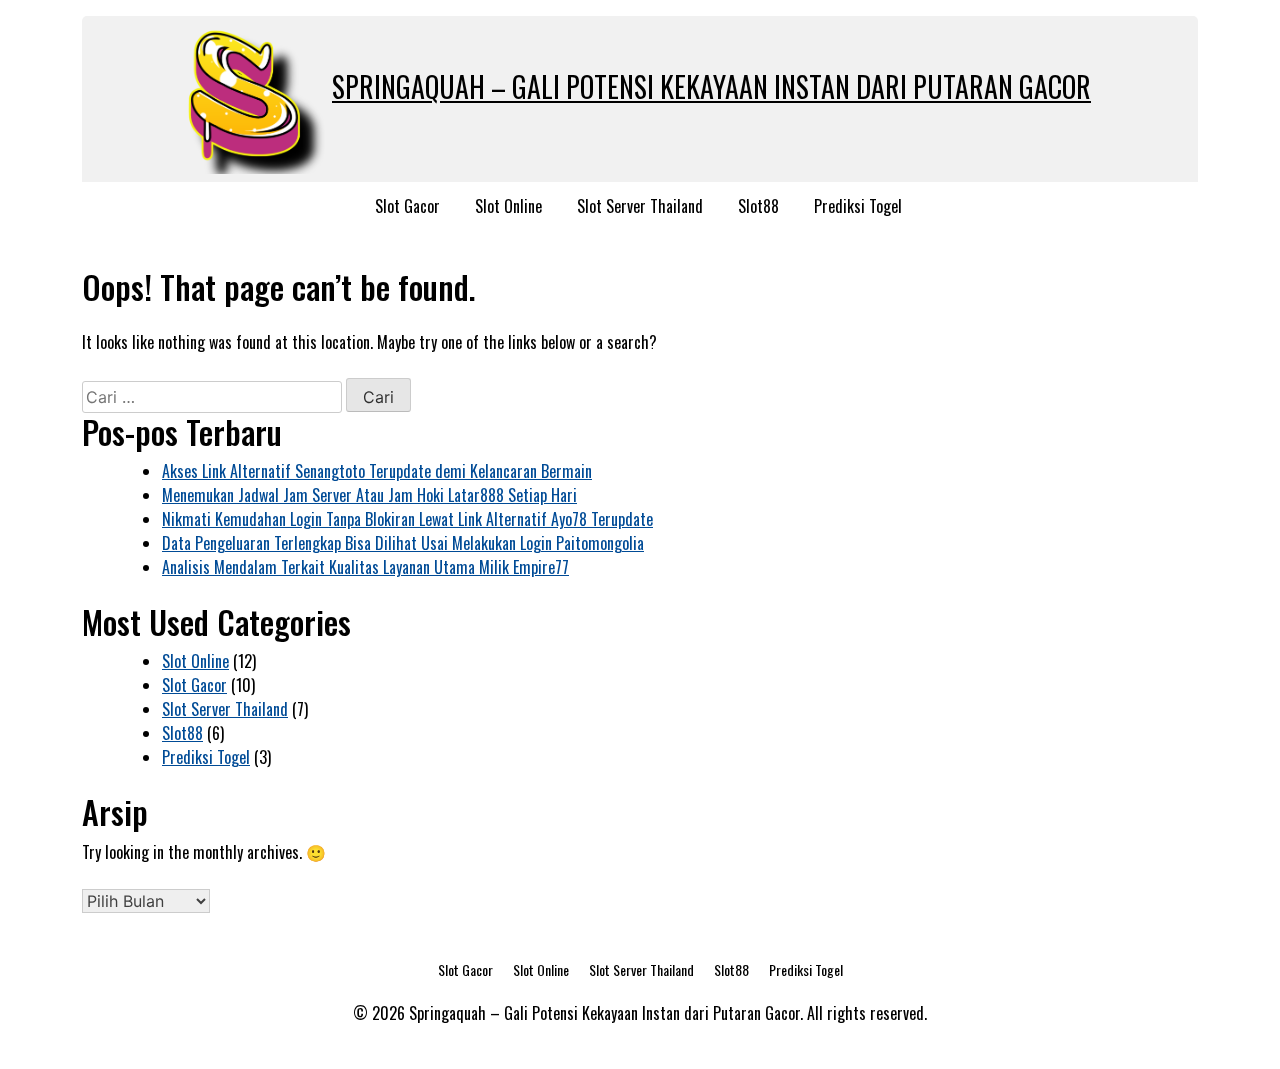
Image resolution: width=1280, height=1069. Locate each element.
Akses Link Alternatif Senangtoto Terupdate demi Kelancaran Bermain (377, 471)
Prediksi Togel (858, 206)
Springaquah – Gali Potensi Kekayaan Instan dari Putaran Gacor (711, 86)
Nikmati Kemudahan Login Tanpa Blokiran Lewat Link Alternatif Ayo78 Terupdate (407, 519)
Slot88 (758, 206)
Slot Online (508, 206)
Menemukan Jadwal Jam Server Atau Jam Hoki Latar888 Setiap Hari (369, 495)
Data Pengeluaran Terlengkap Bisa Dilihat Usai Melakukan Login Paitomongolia (403, 543)
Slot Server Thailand (640, 206)
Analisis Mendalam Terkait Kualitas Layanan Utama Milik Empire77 (365, 567)
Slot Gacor (407, 206)
